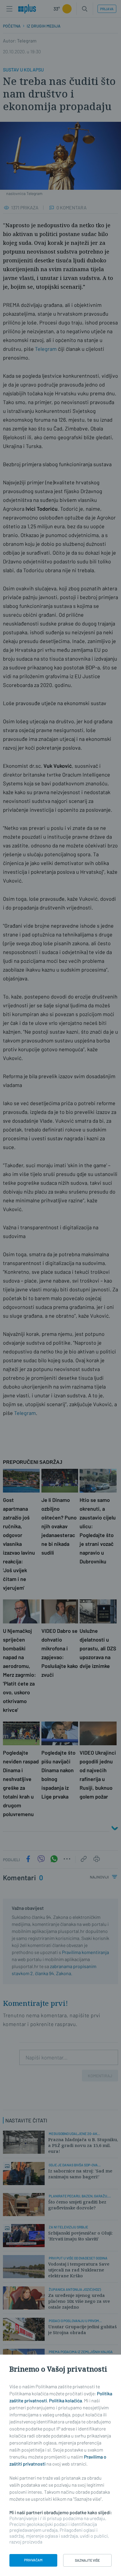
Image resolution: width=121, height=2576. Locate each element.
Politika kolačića (65, 2400)
